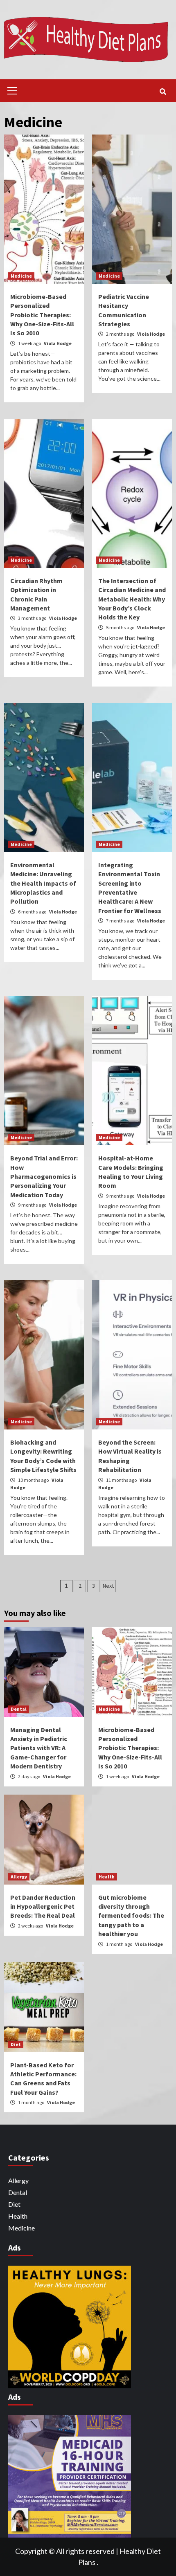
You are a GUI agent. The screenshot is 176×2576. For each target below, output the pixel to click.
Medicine (21, 276)
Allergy (19, 1877)
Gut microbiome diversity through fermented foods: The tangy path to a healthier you (131, 1916)
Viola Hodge (58, 343)
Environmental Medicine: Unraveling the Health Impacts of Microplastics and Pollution (43, 883)
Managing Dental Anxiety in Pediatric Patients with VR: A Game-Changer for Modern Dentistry (39, 1748)
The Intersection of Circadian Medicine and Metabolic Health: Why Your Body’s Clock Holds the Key (132, 599)
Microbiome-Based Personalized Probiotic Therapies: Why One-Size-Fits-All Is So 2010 (42, 315)
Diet (16, 2044)
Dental (19, 1709)
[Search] (163, 92)
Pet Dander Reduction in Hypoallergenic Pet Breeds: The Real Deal (43, 1906)
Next (108, 1586)
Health (107, 1877)
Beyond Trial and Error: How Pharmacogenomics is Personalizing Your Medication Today (44, 1176)
